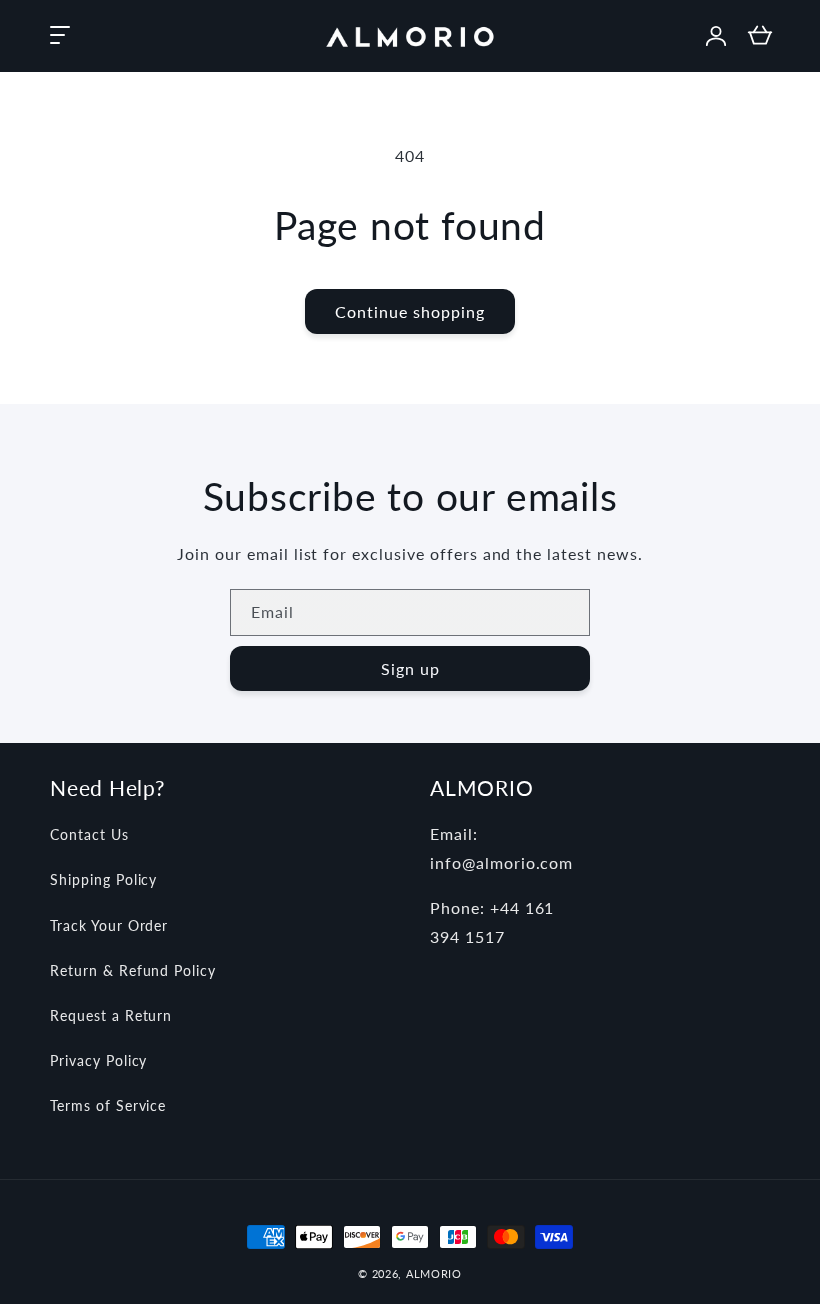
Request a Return (111, 1015)
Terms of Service (108, 1105)
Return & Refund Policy (133, 970)
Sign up (410, 668)
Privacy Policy (98, 1060)
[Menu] (60, 36)
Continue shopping (410, 311)
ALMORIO (434, 1273)
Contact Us (89, 834)
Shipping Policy (103, 879)
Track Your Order (109, 925)
